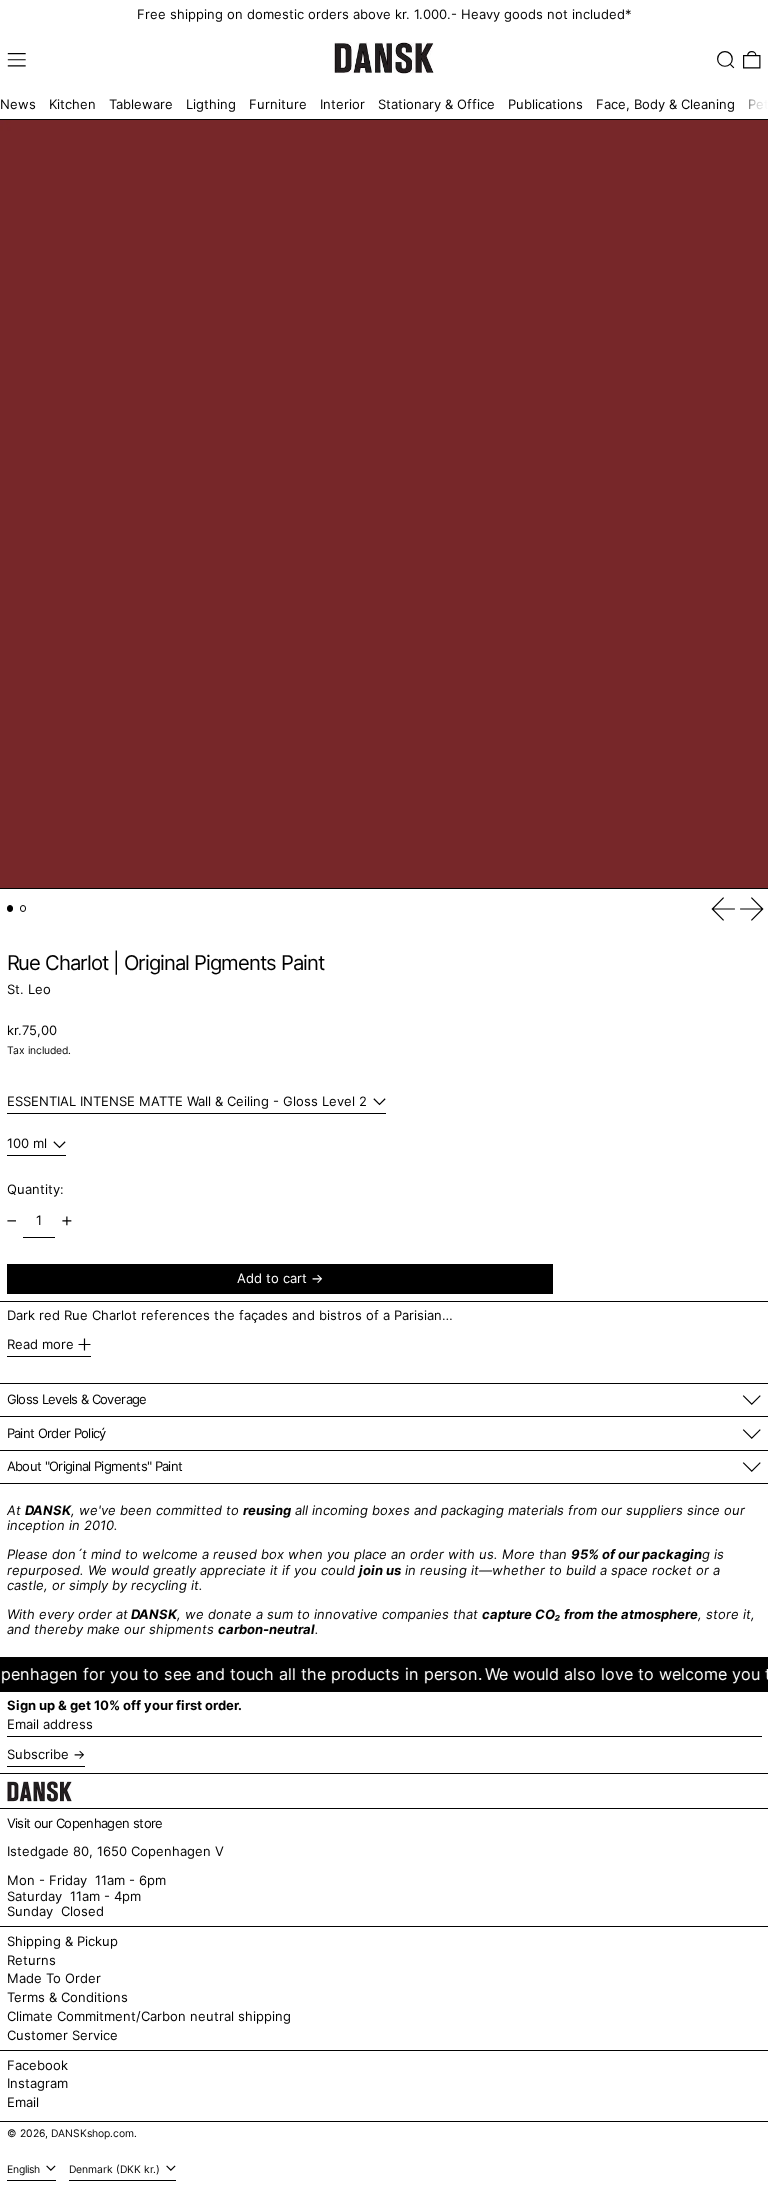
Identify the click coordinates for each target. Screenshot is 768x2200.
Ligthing (211, 104)
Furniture (278, 104)
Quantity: (35, 1189)
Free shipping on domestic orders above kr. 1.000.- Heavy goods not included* (384, 14)
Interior (342, 104)
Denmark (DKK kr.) (116, 2169)
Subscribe (38, 1754)
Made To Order (54, 1978)
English (25, 2169)
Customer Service (62, 2035)
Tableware (141, 104)
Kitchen (72, 104)
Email (23, 2102)
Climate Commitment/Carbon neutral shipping (149, 2016)
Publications (545, 104)
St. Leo (29, 989)
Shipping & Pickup (62, 1941)
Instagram (37, 2083)
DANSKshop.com (92, 2133)
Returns (31, 1960)
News (18, 104)
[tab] (10, 908)
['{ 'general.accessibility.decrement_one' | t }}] (11, 1221)
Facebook (37, 2065)
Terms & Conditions (67, 1997)
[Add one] (66, 1221)
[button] (726, 60)
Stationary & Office (436, 104)
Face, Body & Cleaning (665, 104)
